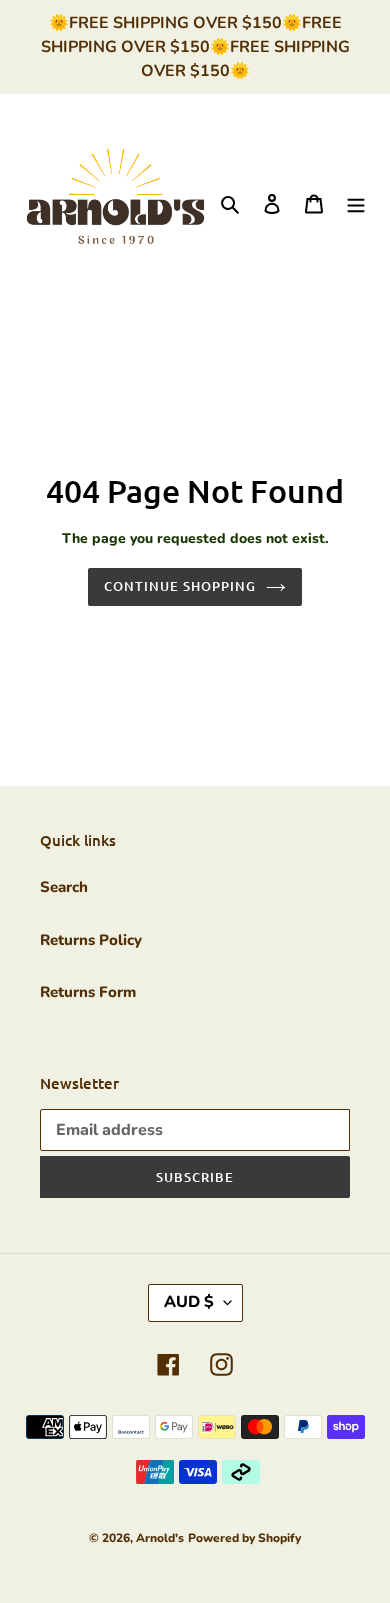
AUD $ (189, 1302)
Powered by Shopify (244, 1538)
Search (64, 887)
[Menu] (356, 202)
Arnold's (160, 1538)
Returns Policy (91, 940)
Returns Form (88, 992)
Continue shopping (180, 586)
